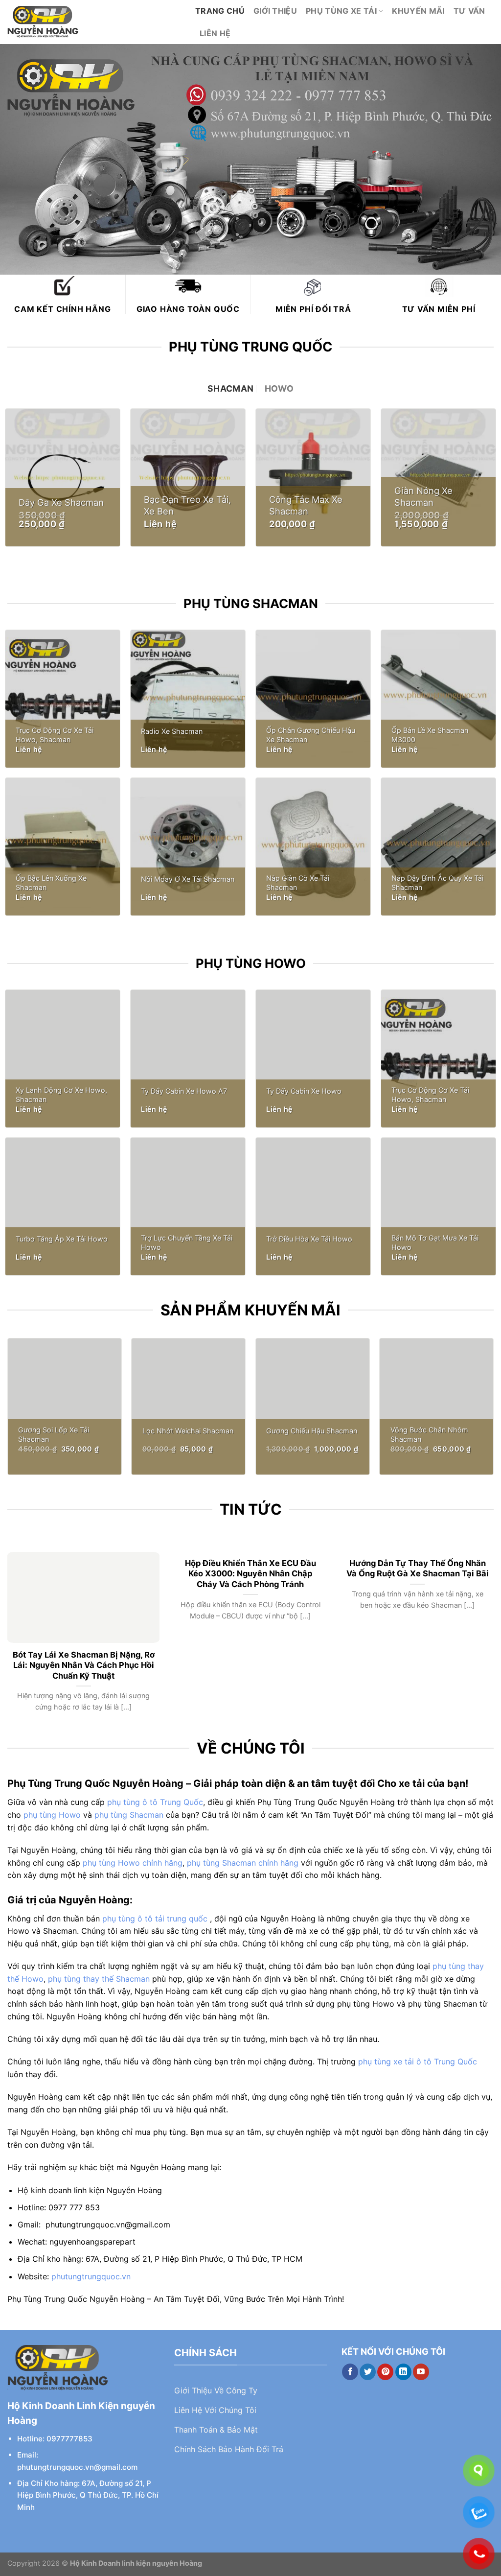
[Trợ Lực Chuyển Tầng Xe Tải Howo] (188, 1206)
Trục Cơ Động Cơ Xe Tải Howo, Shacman (55, 735)
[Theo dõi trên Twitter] (368, 2372)
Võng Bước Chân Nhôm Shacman (429, 1434)
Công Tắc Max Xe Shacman (306, 505)
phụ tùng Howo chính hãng (133, 1863)
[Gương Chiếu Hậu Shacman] (313, 1406)
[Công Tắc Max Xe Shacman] (313, 478)
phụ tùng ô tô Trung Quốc (155, 1802)
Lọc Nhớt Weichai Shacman (188, 1431)
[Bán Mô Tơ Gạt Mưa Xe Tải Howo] (438, 1206)
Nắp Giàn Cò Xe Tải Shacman (298, 883)
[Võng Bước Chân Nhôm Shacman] (436, 1406)
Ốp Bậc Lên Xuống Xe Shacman (51, 883)
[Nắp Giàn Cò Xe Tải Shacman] (313, 847)
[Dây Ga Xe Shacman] (63, 478)
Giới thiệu (275, 11)
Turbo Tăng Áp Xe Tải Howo (62, 1239)
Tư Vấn (469, 11)
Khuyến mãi (418, 11)
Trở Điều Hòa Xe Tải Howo (309, 1239)
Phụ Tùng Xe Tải (341, 11)
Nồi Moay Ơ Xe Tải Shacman (188, 879)
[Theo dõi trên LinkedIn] (403, 2372)
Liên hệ (215, 33)
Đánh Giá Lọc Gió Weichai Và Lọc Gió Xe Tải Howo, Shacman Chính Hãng (250, 1574)
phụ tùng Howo (52, 1815)
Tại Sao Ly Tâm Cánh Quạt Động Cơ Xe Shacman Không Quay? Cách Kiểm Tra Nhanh (84, 1574)
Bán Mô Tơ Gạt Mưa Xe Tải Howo (435, 1242)
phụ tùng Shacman (129, 1815)
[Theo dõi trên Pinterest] (385, 2372)
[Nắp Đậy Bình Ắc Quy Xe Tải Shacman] (438, 847)
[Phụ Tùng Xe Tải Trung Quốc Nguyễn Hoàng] (94, 22)
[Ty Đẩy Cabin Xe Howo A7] (188, 1059)
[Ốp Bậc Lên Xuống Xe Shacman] (63, 847)
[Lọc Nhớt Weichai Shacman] (188, 1406)
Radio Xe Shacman (172, 731)
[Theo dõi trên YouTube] (421, 2372)
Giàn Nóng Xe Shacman (423, 496)
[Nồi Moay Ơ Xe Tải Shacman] (188, 847)
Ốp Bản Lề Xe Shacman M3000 (430, 735)
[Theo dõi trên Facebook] (350, 2372)
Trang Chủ (220, 11)
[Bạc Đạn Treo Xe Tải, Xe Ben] (188, 478)
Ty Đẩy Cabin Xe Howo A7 (184, 1091)
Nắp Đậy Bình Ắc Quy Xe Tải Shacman (437, 883)
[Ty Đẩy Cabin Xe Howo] (313, 1059)
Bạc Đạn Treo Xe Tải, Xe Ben (187, 505)
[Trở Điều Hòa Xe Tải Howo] (313, 1206)
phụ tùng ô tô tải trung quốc (155, 1919)
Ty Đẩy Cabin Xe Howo (304, 1091)
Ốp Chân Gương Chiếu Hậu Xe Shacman (311, 735)
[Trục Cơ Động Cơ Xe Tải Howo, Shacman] (63, 699)
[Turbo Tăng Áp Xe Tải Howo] (63, 1206)
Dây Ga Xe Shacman (61, 502)
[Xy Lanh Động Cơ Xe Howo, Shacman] (63, 1059)
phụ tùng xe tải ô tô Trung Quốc (418, 2061)
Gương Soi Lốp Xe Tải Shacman (54, 1434)
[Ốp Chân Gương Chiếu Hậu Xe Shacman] (313, 699)
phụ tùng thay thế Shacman (99, 1979)
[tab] (230, 389)
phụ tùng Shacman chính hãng (243, 1863)
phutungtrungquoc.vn (91, 2276)
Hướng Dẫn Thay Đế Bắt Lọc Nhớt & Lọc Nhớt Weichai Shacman (417, 1569)
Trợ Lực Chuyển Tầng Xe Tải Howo (187, 1242)
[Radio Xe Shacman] (188, 699)
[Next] (478, 1619)
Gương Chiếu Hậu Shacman (312, 1431)
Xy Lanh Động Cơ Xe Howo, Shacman (61, 1095)
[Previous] (23, 1619)
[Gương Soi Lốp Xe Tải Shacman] (65, 1406)
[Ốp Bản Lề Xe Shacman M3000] (438, 699)
